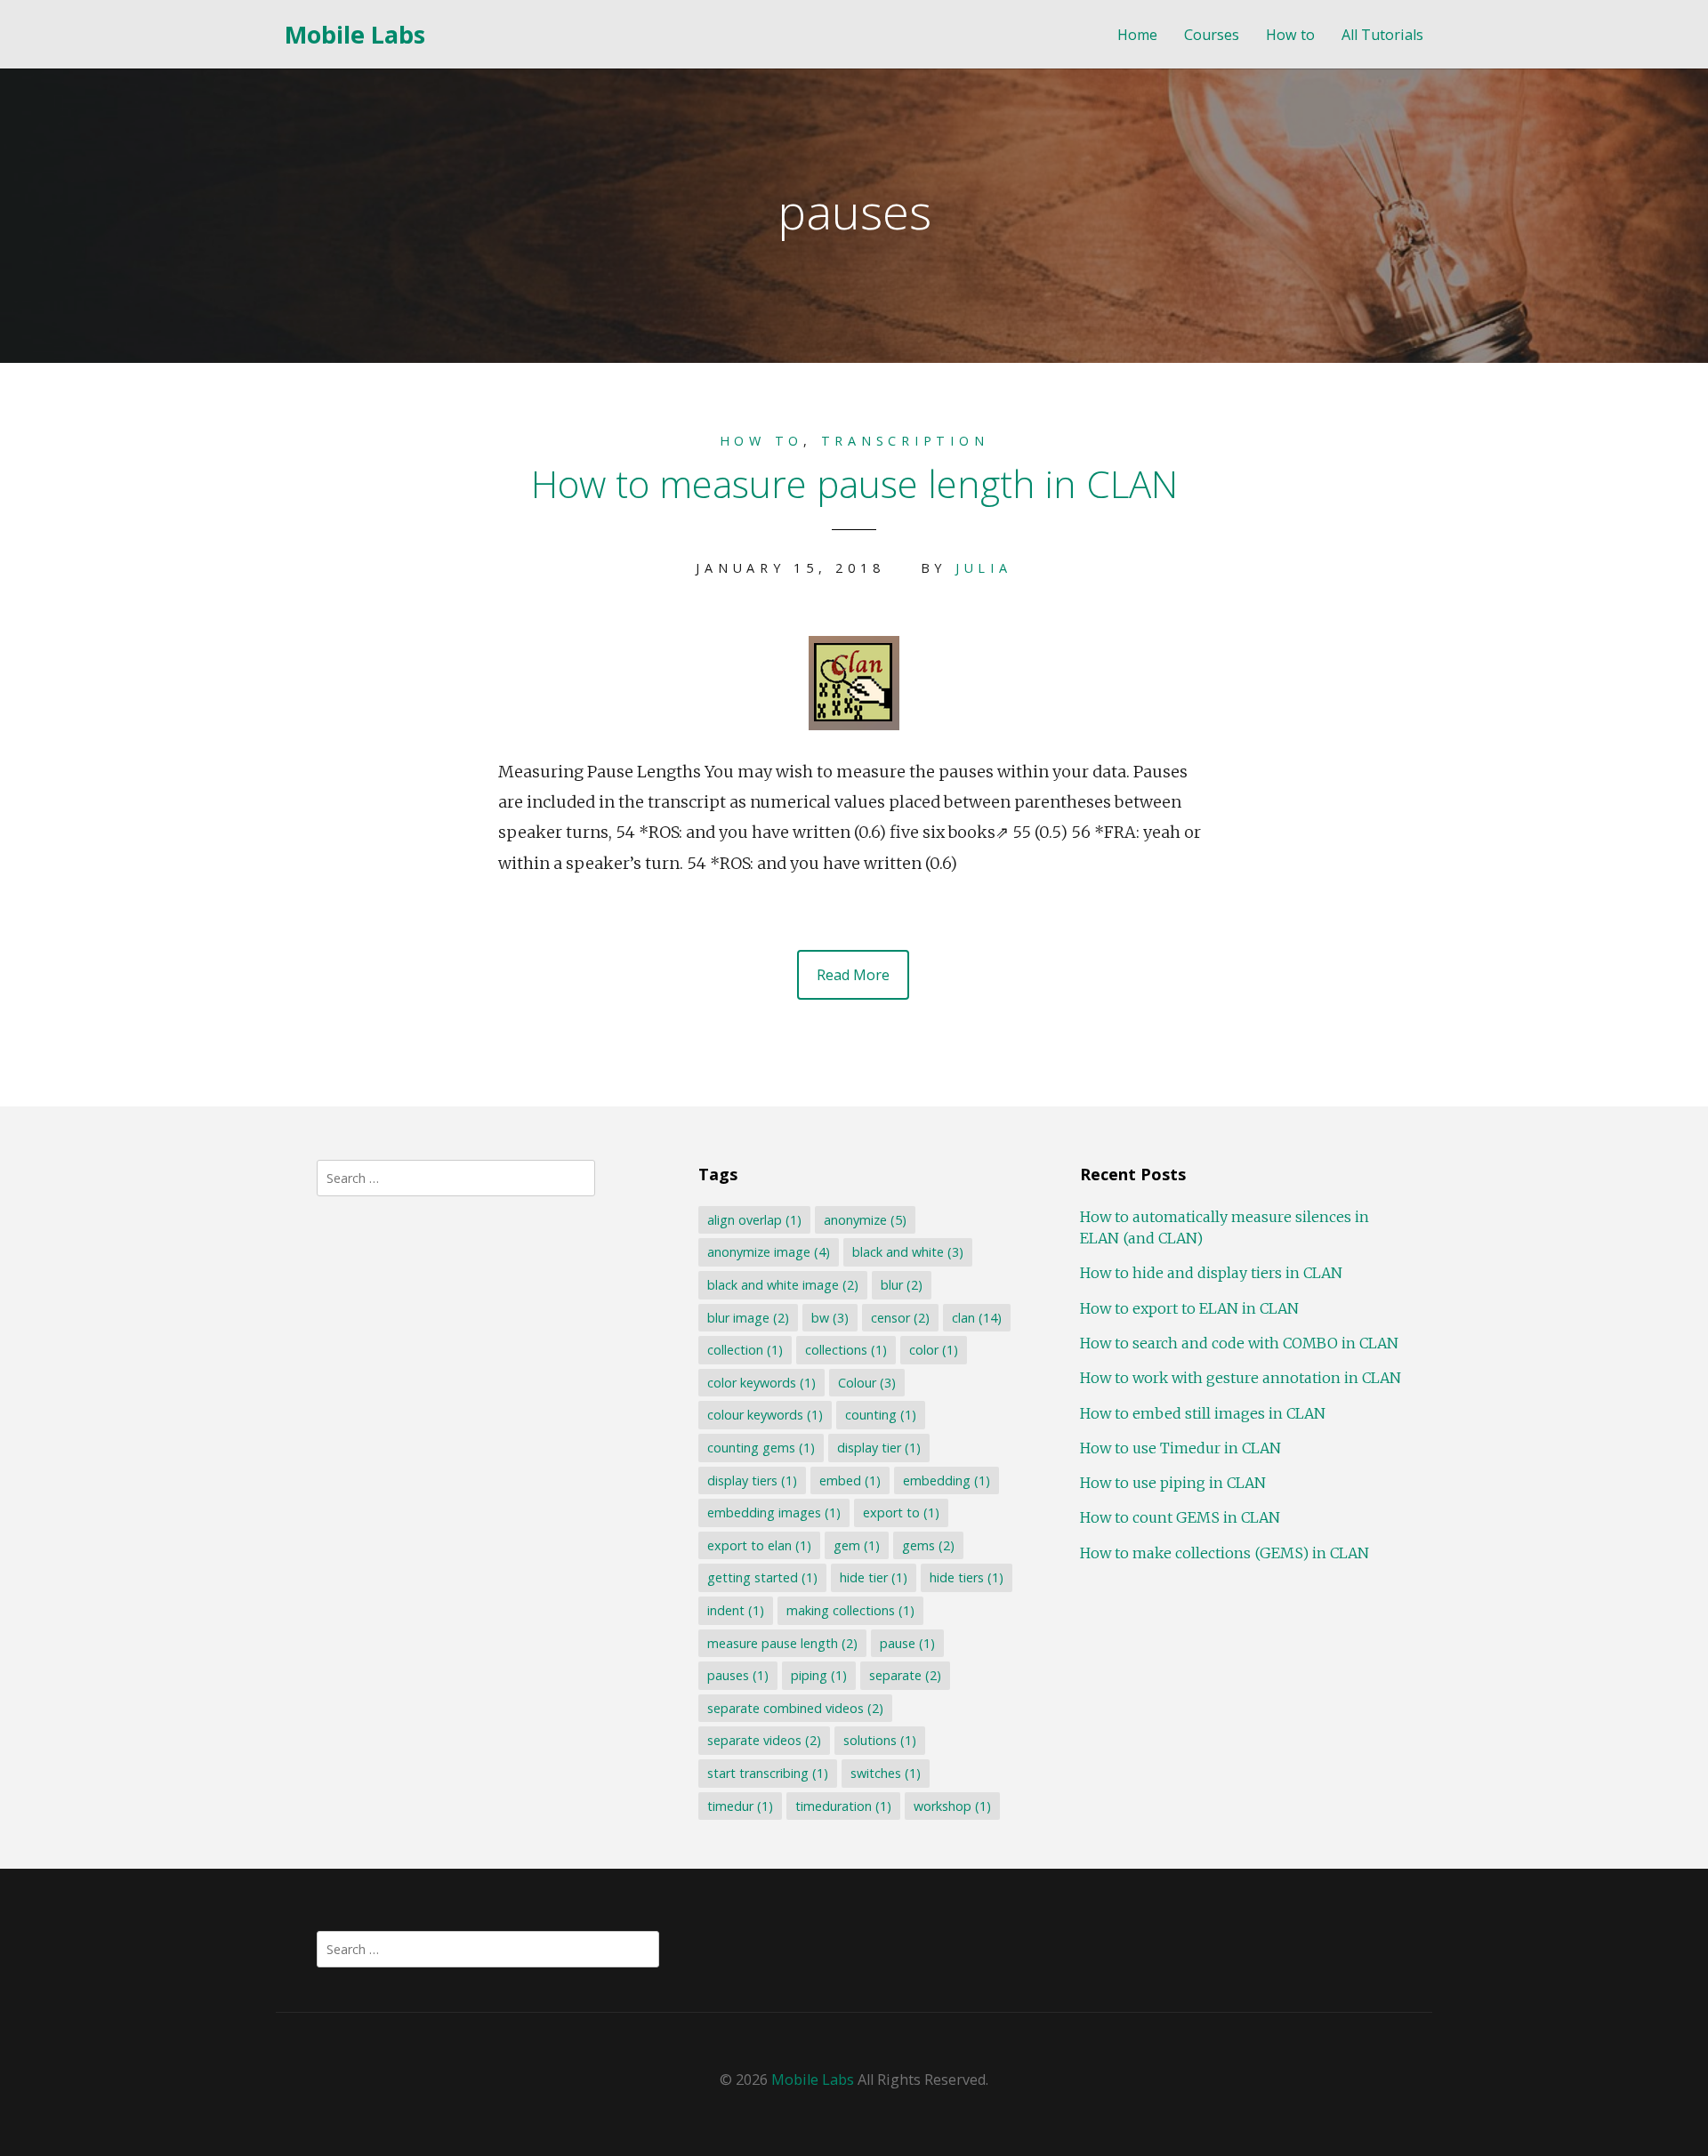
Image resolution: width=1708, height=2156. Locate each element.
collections (846, 1350)
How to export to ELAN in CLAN (1189, 1308)
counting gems (761, 1448)
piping (819, 1675)
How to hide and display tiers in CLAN (1211, 1273)
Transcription (905, 441)
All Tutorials (1382, 35)
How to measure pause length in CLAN (854, 483)
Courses (1212, 35)
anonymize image (769, 1252)
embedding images (774, 1512)
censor (900, 1318)
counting (881, 1415)
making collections (850, 1610)
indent (736, 1610)
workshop (952, 1806)
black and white (908, 1252)
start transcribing (768, 1773)
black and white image (783, 1285)
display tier (879, 1448)
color (934, 1350)
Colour (867, 1383)
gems (928, 1545)
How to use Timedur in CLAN (1180, 1448)
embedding (947, 1480)
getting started (762, 1577)
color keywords (761, 1383)
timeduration (843, 1806)
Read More (853, 975)
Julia (984, 568)
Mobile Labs (355, 34)
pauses (738, 1675)
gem (857, 1545)
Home (1137, 35)
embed (850, 1480)
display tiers (752, 1480)
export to (901, 1512)
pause (907, 1643)
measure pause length (782, 1643)
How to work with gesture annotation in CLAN (1241, 1378)
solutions (880, 1740)
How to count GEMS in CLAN (1180, 1517)
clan (977, 1318)
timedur (740, 1806)
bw (830, 1318)
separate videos (764, 1740)
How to (1290, 35)
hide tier (874, 1577)
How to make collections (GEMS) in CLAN (1225, 1553)
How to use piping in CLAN (1173, 1483)
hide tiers (967, 1577)
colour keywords (765, 1415)
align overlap (754, 1220)
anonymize (865, 1220)
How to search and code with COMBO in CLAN (1239, 1343)
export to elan (759, 1545)
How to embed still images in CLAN (1203, 1413)
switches (886, 1773)
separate (905, 1675)
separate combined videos (795, 1708)
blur (902, 1285)
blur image (748, 1318)
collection (745, 1350)
